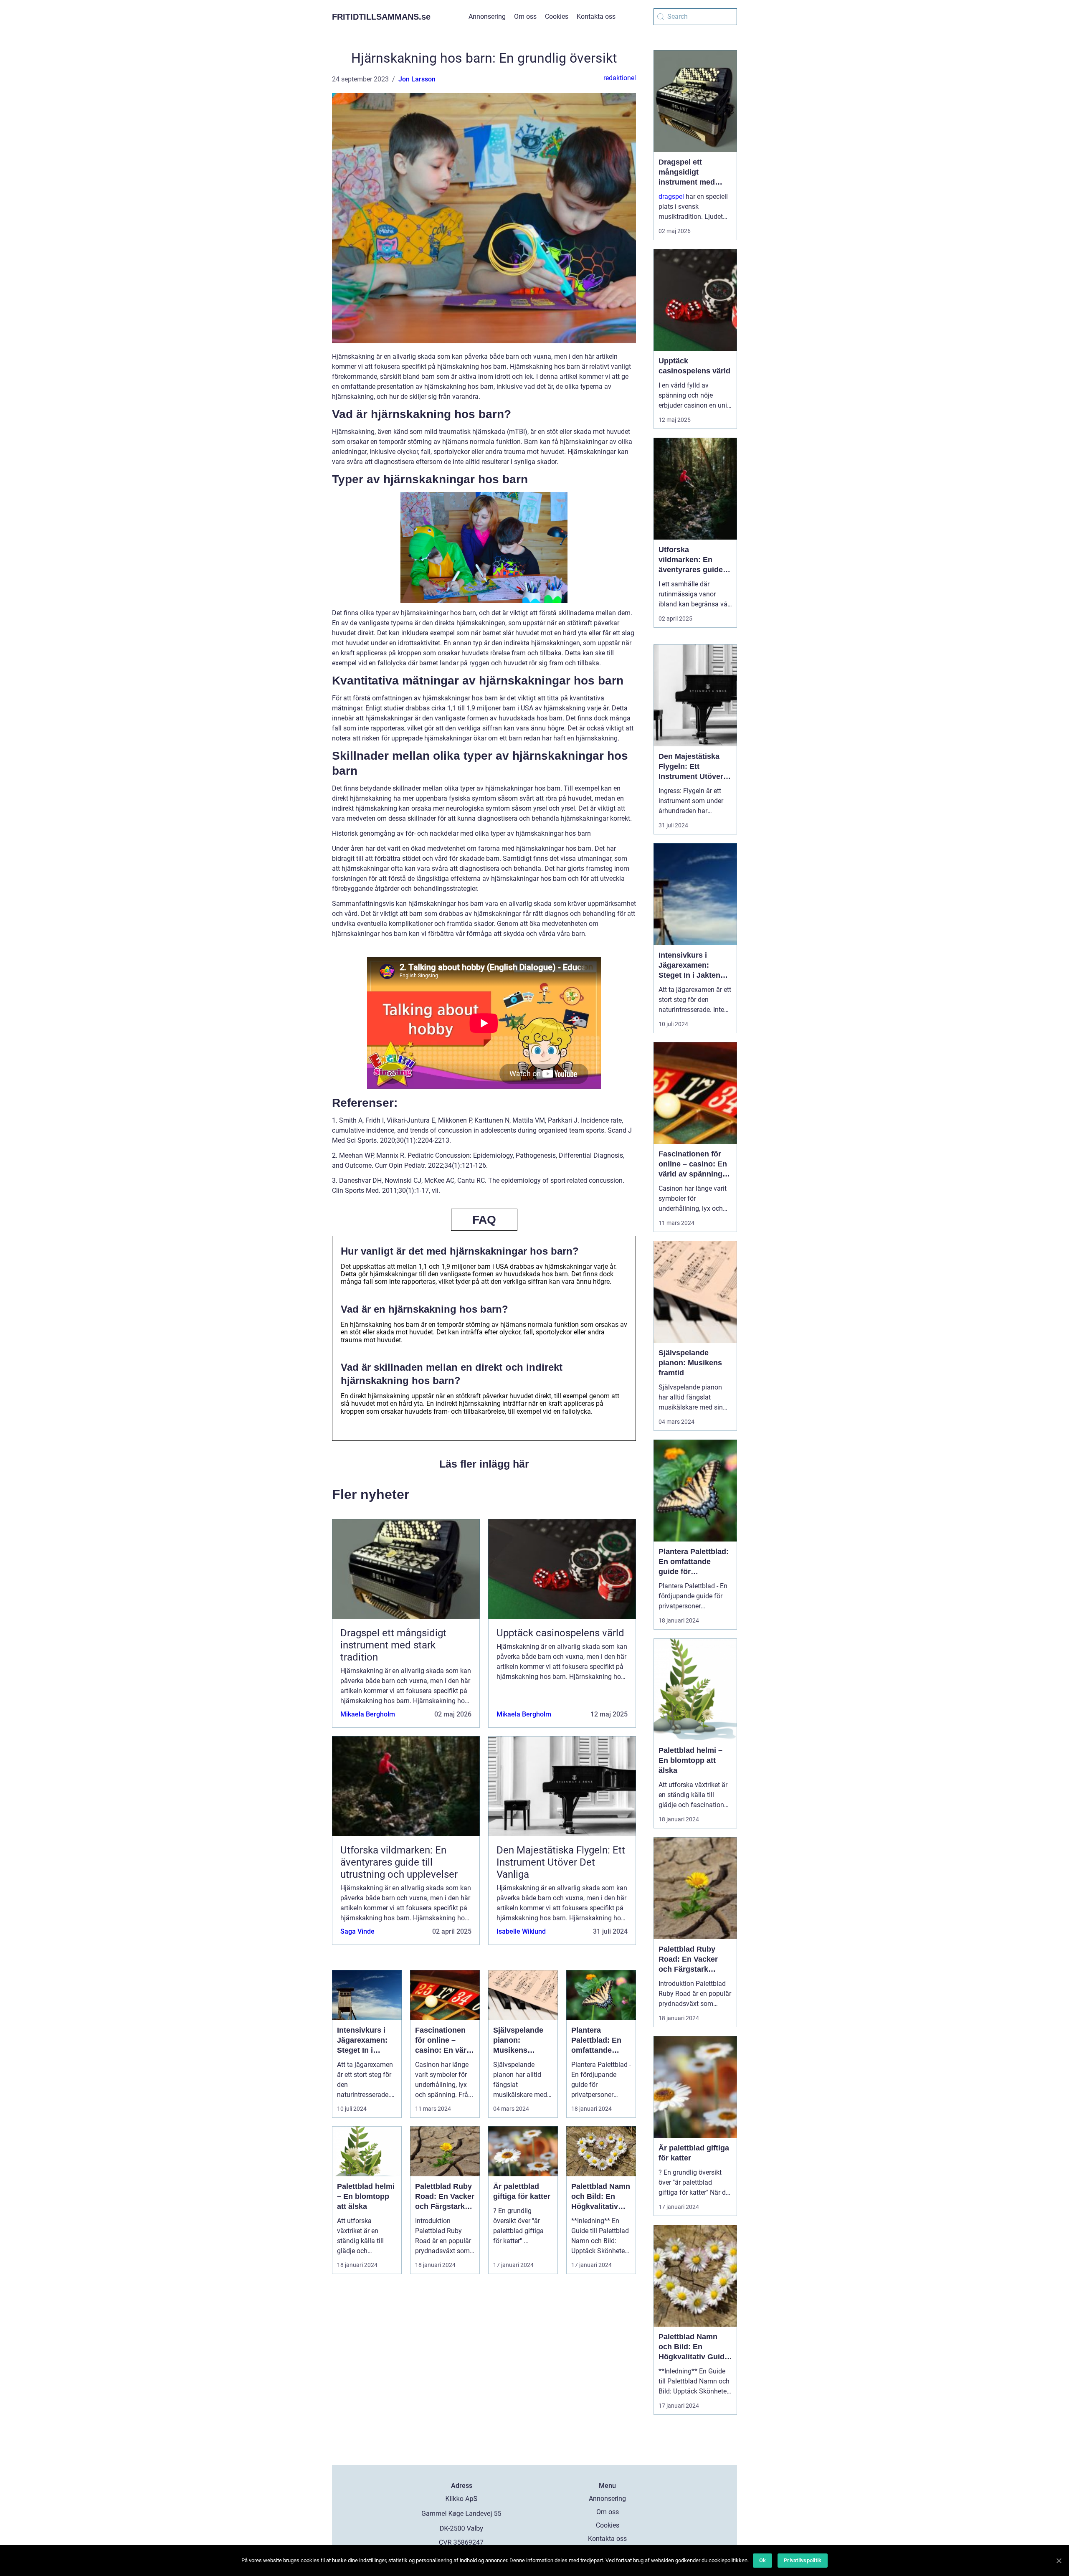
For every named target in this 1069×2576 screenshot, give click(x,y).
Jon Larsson (417, 79)
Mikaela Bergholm (368, 1714)
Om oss (525, 16)
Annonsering (487, 16)
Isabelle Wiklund (521, 1931)
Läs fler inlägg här (484, 1464)
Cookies (557, 16)
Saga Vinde (357, 1931)
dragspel (671, 196)
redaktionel (620, 78)
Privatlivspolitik (803, 2560)
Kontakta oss (596, 16)
